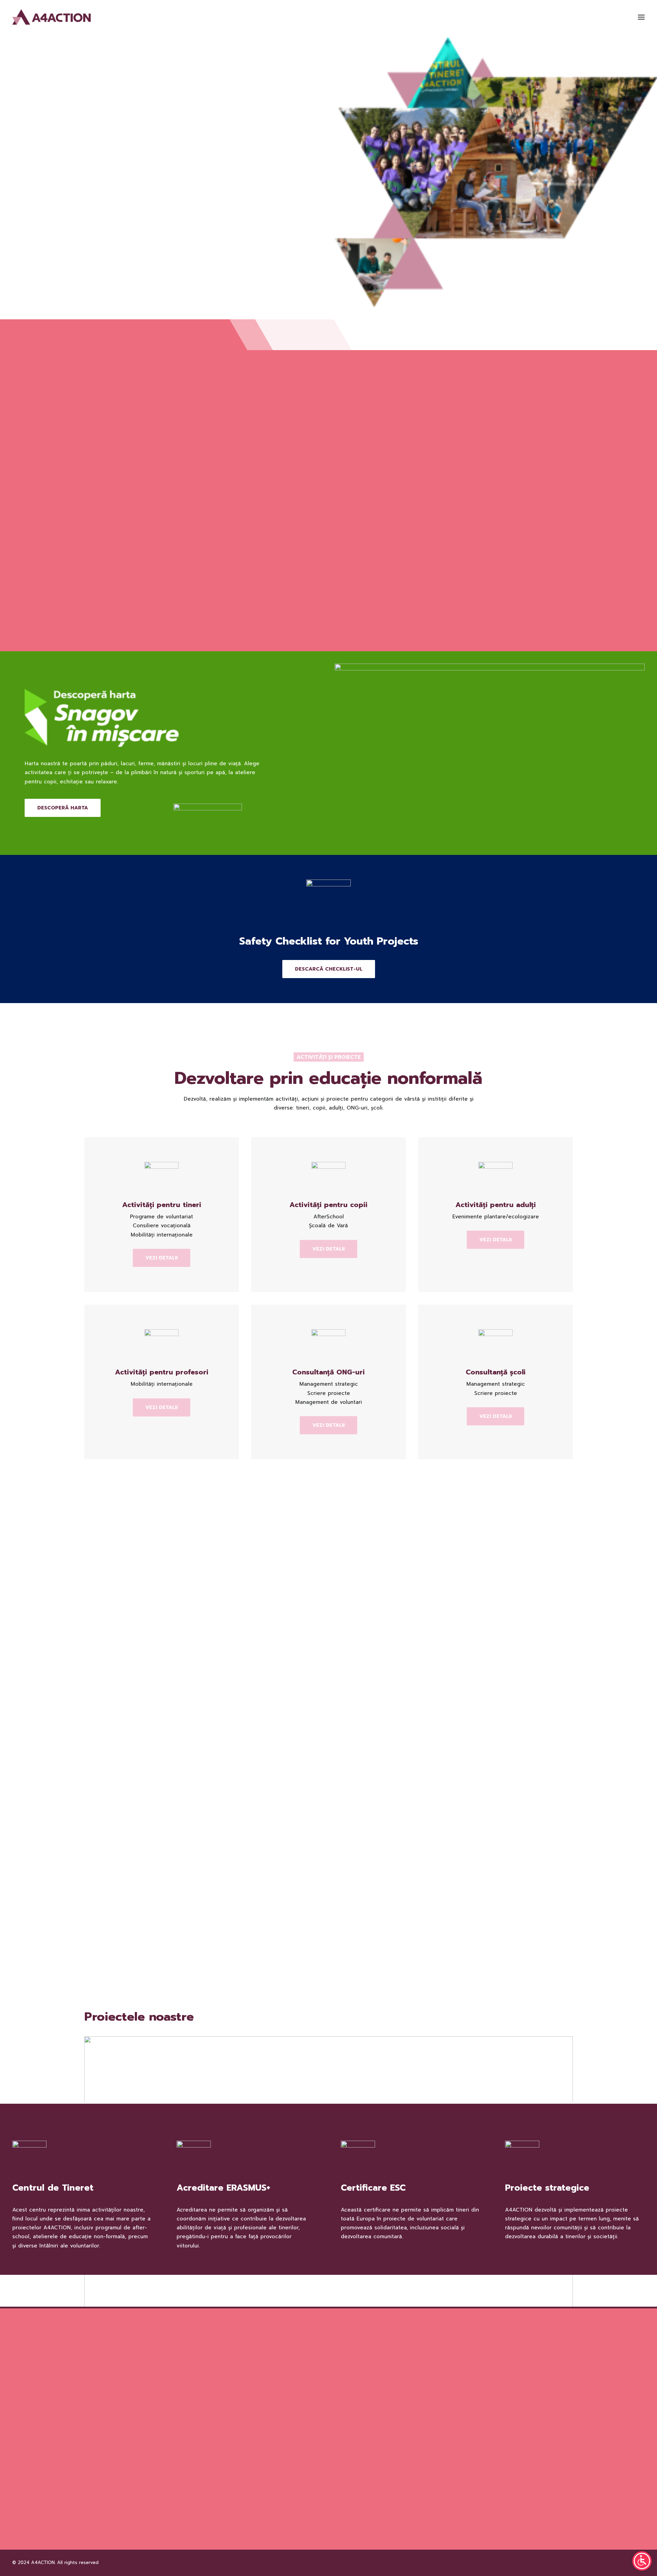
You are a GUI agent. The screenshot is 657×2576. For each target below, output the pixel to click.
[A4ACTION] (51, 17)
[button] (641, 17)
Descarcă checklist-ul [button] (329, 969)
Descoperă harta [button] (63, 808)
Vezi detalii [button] (162, 1258)
